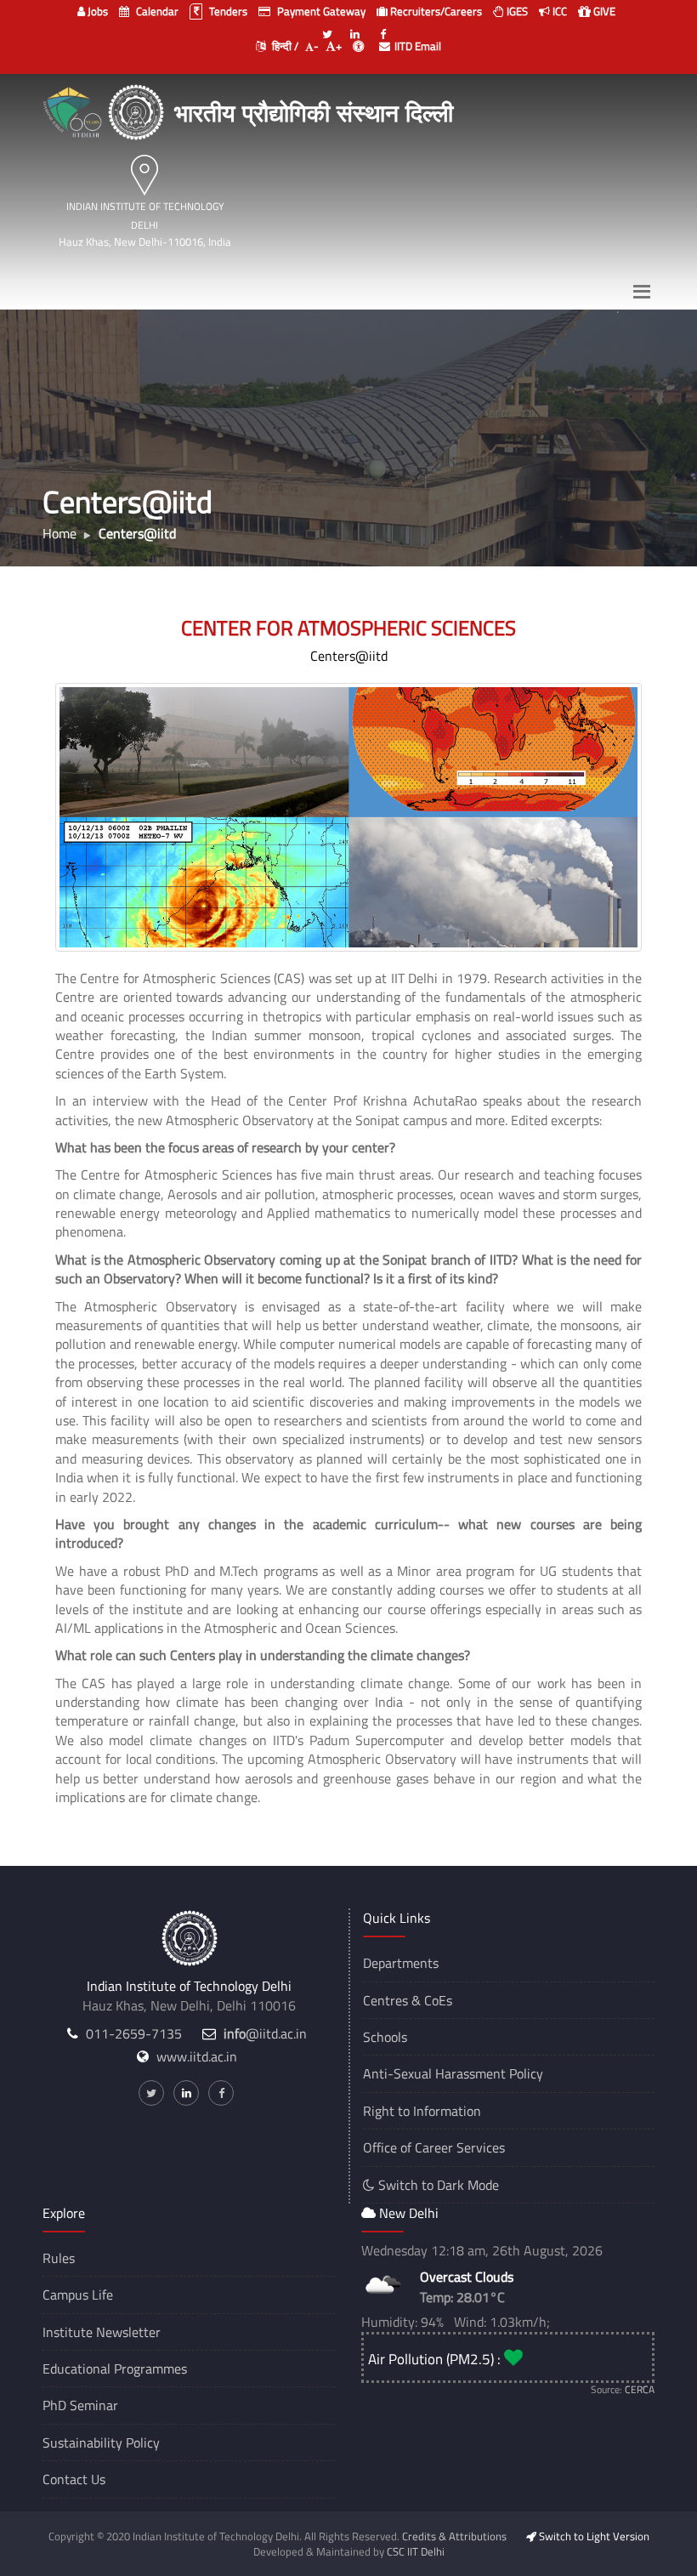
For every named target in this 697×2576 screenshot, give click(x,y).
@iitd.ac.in (265, 2033)
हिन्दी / (284, 46)
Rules (59, 2258)
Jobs (96, 11)
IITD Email (418, 46)
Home (59, 533)
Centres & (392, 2000)
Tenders (227, 11)
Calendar (156, 11)
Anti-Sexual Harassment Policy (453, 2073)
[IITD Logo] (138, 110)
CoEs (438, 2000)
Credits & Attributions (454, 2536)
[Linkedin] (355, 27)
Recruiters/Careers (435, 11)
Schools (385, 2037)
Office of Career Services (434, 2147)
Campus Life (78, 2295)
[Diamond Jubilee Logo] (74, 110)
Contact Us (74, 2479)
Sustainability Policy (101, 2442)
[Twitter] (327, 27)
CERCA (640, 2389)
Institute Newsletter (102, 2332)
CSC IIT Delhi (416, 2551)
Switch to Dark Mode (437, 2185)
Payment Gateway (320, 11)
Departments (401, 1963)
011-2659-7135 (134, 2033)
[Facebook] (383, 27)
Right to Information (422, 2111)
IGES (516, 11)
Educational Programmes (115, 2368)
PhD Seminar (80, 2405)
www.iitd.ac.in (197, 2056)
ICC (558, 11)
